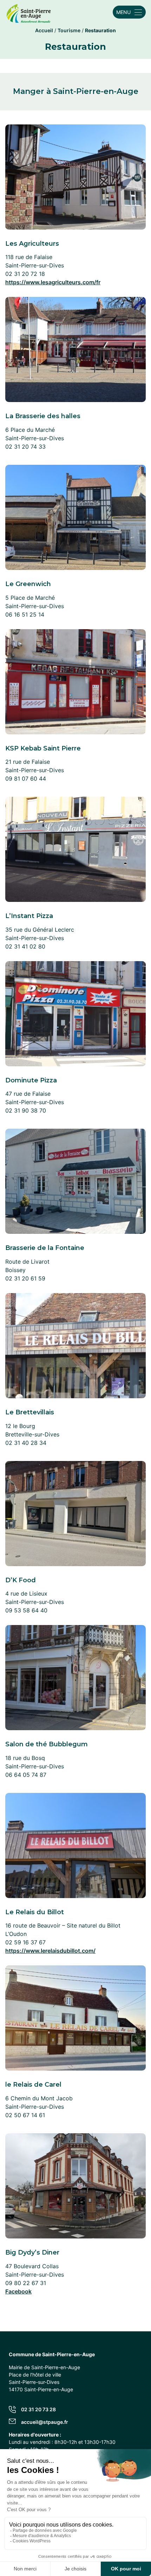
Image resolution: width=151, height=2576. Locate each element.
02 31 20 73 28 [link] (38, 2409)
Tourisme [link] (69, 30)
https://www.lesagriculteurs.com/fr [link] (53, 282)
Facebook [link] (18, 2291)
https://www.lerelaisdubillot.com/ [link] (50, 1951)
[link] (29, 12)
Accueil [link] (44, 30)
